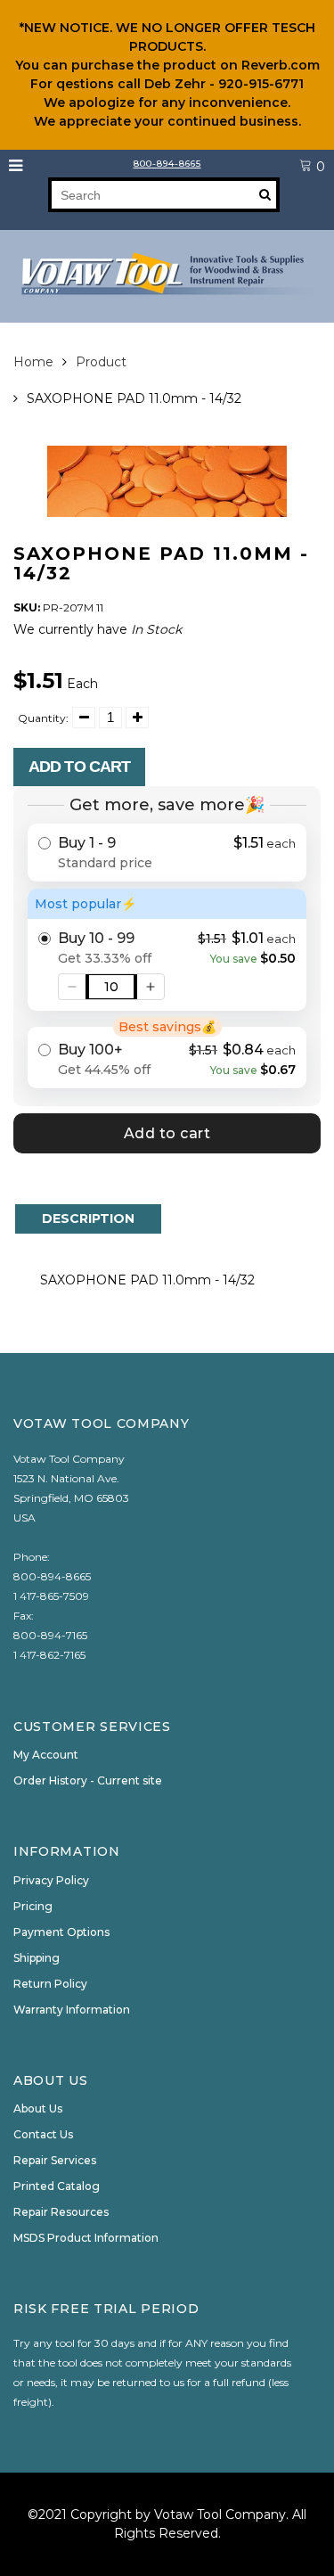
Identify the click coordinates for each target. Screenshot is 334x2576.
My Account (46, 1755)
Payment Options (61, 1932)
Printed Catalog (57, 2186)
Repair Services (55, 2160)
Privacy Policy (51, 1880)
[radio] (167, 853)
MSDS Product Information (86, 2238)
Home (33, 362)
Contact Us (43, 2134)
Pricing (33, 1906)
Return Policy (50, 1984)
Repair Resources (61, 2212)
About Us (38, 2108)
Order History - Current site (88, 1780)
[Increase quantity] (151, 987)
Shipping (37, 1958)
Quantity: (43, 718)
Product (101, 362)
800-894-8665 (167, 164)
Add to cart (79, 767)
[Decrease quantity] (72, 987)
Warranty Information (72, 2010)
